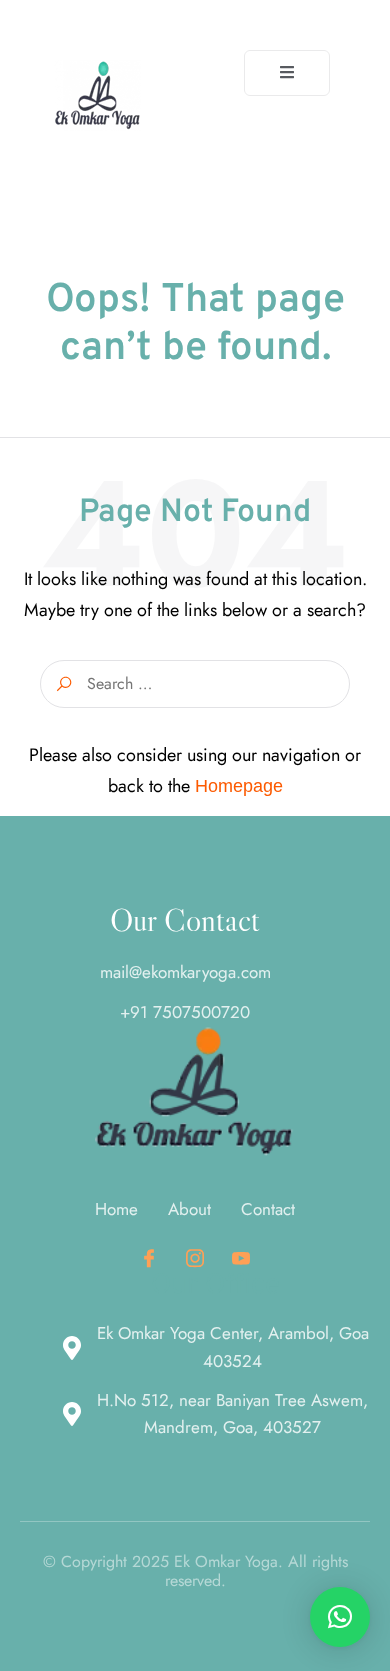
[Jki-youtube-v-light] (240, 1258)
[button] (340, 1617)
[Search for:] (195, 684)
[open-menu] (287, 73)
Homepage (239, 786)
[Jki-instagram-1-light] (195, 1258)
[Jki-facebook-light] (149, 1258)
